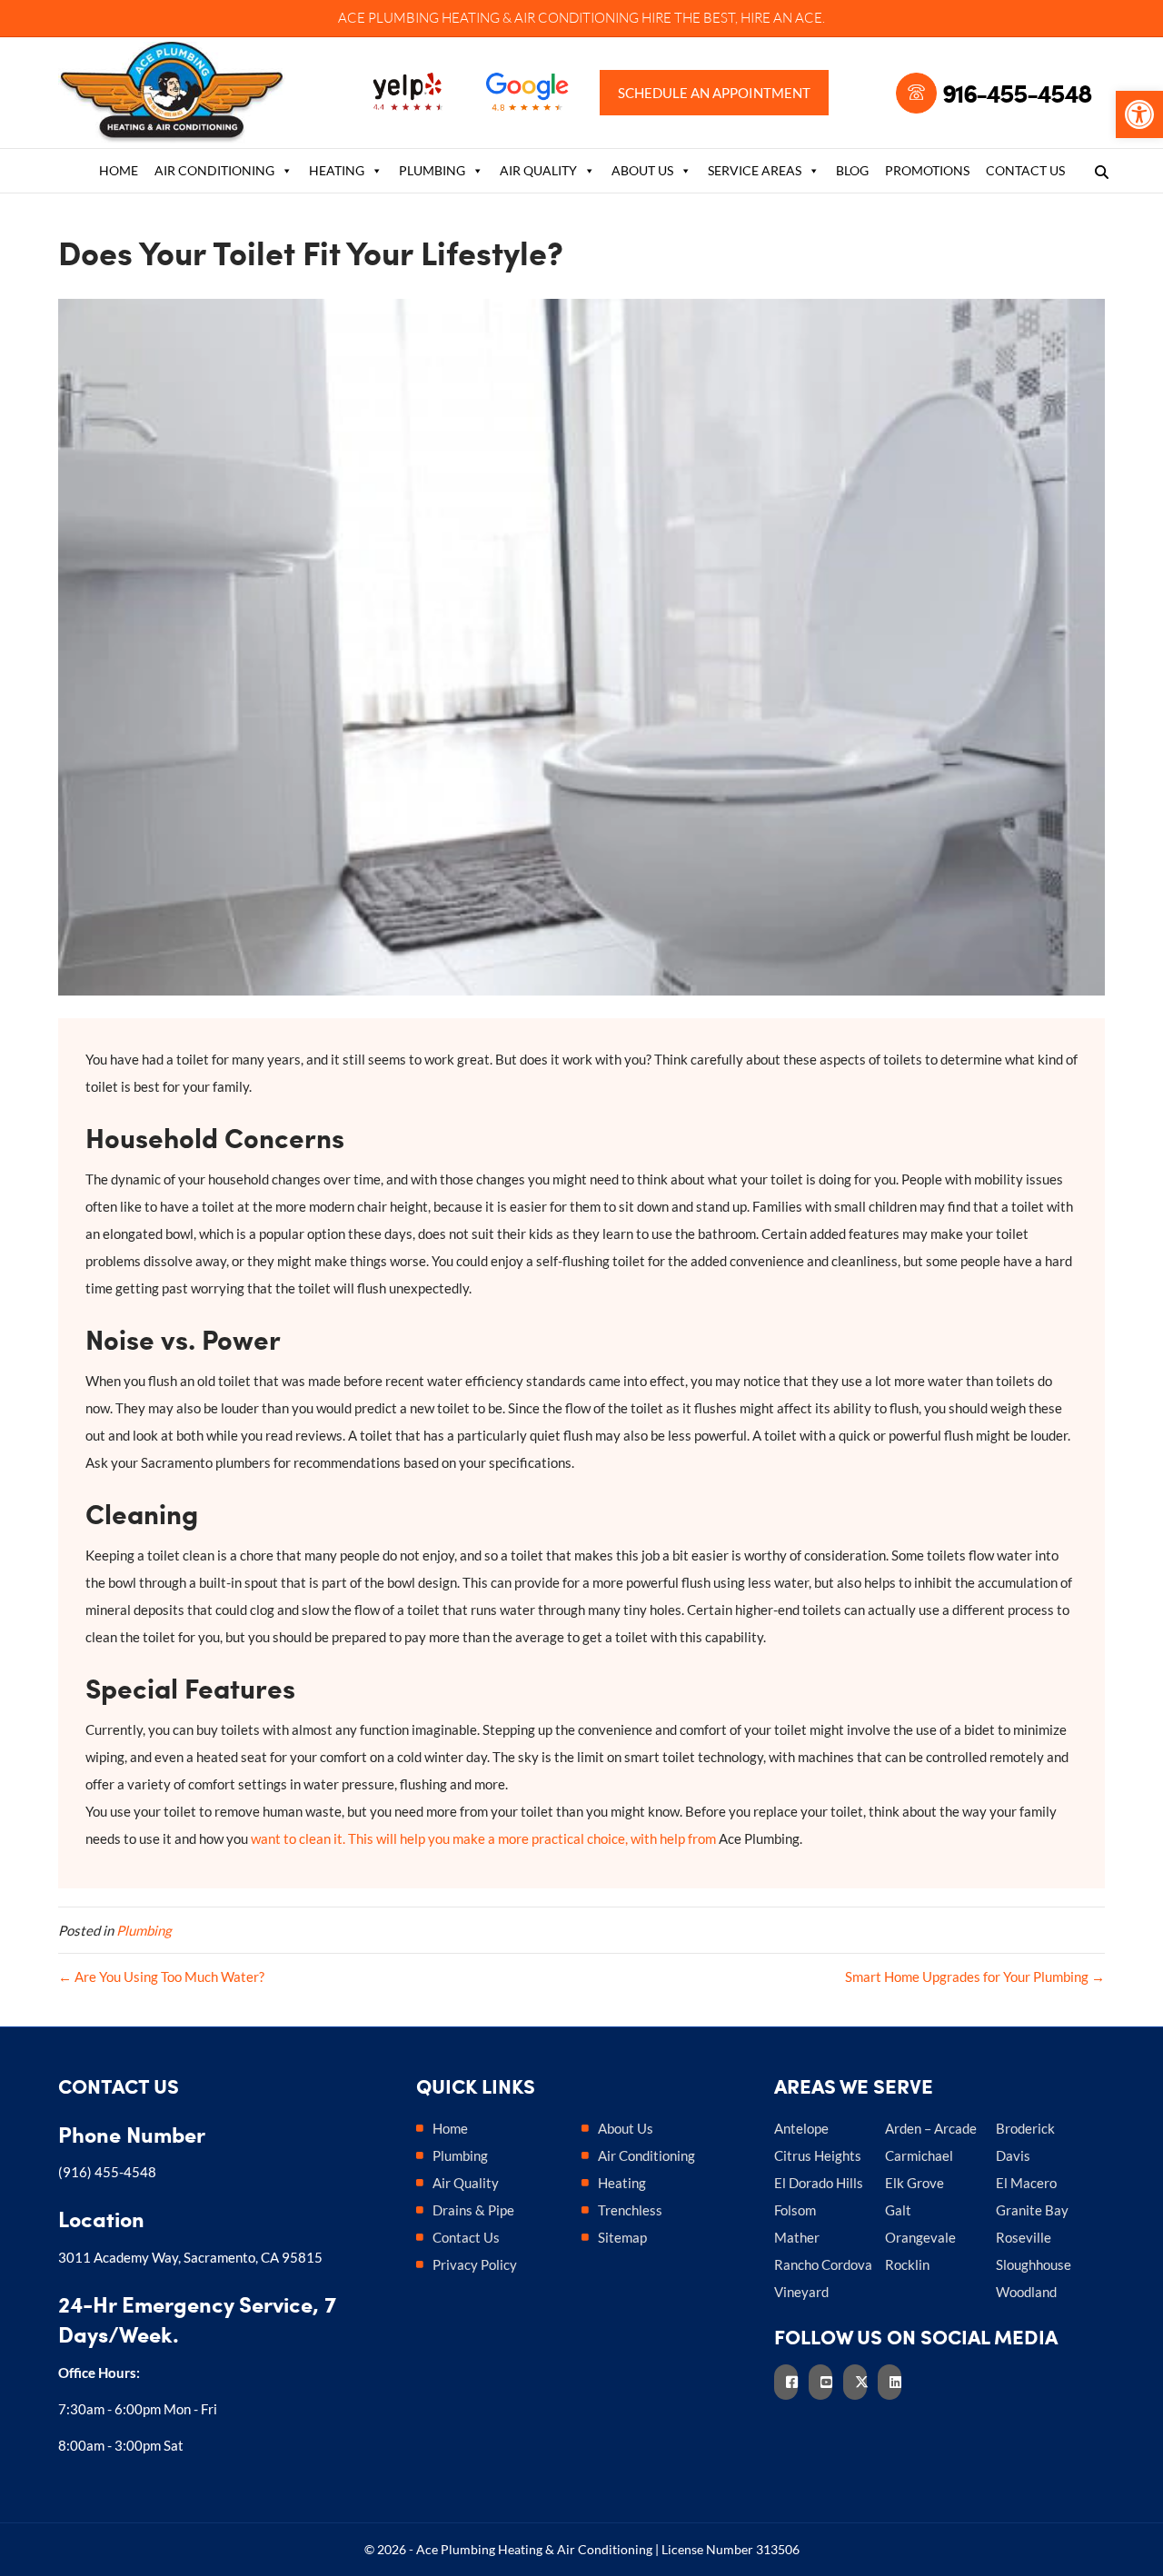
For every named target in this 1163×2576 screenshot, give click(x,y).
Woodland (1026, 2292)
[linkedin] (895, 2382)
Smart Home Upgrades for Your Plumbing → (975, 1977)
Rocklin (907, 2264)
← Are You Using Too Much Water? (161, 1977)
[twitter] (860, 2382)
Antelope (801, 2128)
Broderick (1025, 2128)
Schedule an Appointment (714, 93)
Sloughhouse (1034, 2264)
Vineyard (801, 2292)
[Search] (1096, 172)
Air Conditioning (214, 170)
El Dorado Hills (819, 2183)
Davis (1013, 2155)
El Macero (1026, 2183)
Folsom (795, 2210)
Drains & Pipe (473, 2210)
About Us (642, 170)
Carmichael (919, 2155)
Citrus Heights (818, 2155)
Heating (337, 170)
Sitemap (622, 2237)
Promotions (927, 170)
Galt (898, 2210)
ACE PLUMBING (388, 18)
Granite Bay (1032, 2210)
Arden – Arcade (931, 2128)
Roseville (1024, 2237)
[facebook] (791, 2382)
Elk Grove (914, 2183)
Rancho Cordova (823, 2264)
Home (119, 170)
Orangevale (920, 2237)
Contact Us (1025, 170)
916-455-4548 (1017, 93)
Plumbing (432, 170)
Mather (797, 2237)
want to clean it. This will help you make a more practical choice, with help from (483, 1838)
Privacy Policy (475, 2264)
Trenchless (630, 2210)
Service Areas (755, 170)
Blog (852, 170)
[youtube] (826, 2382)
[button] (1139, 114)
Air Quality (538, 170)
